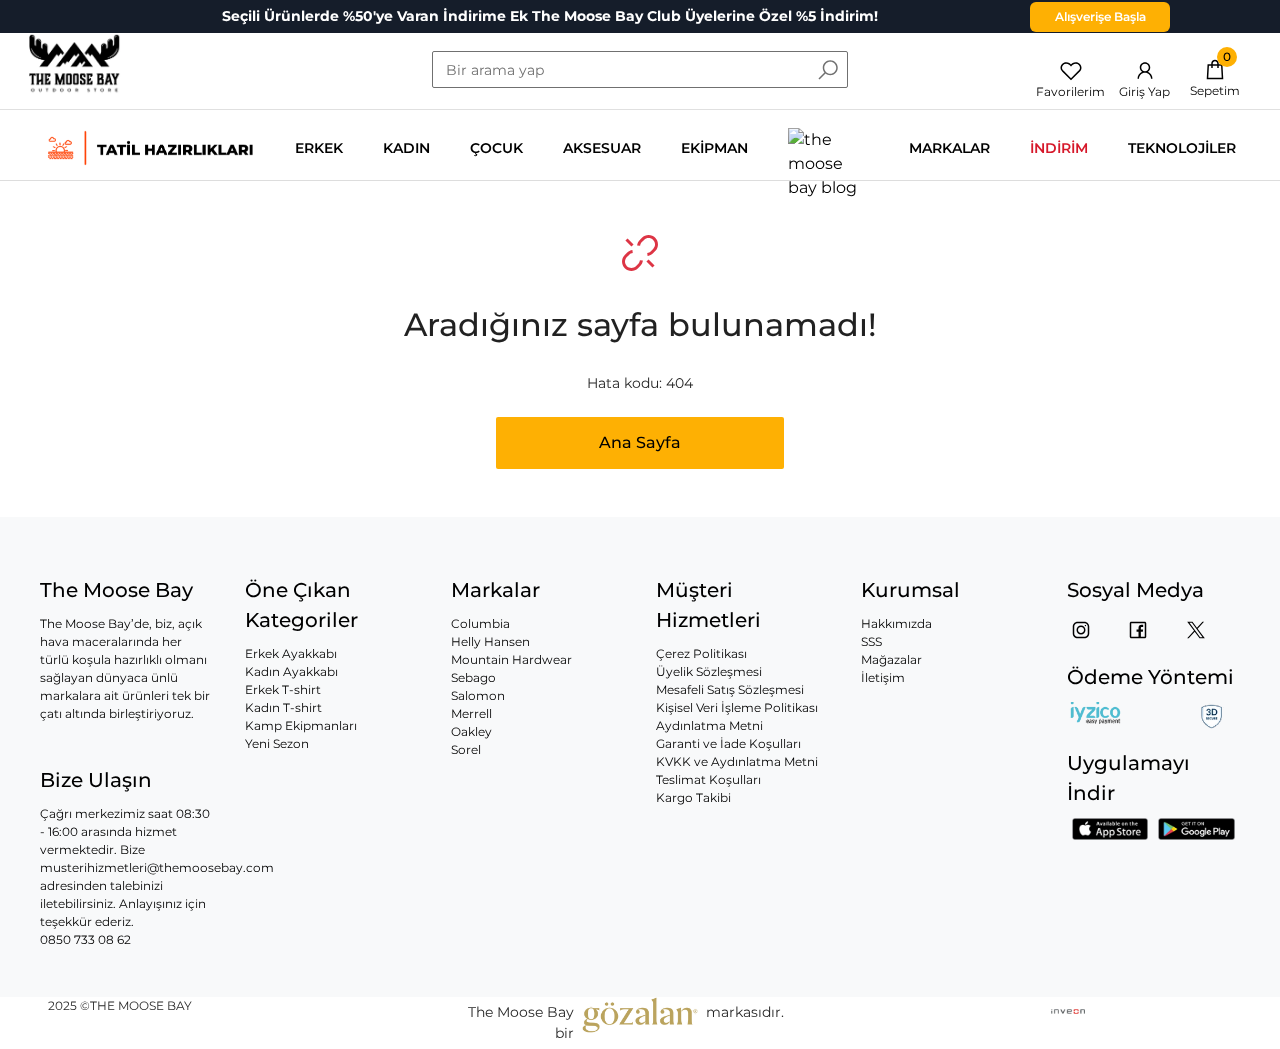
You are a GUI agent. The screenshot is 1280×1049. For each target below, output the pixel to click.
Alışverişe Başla (1100, 16)
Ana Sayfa (640, 442)
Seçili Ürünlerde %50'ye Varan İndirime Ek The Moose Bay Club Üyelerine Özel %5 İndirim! (550, 16)
